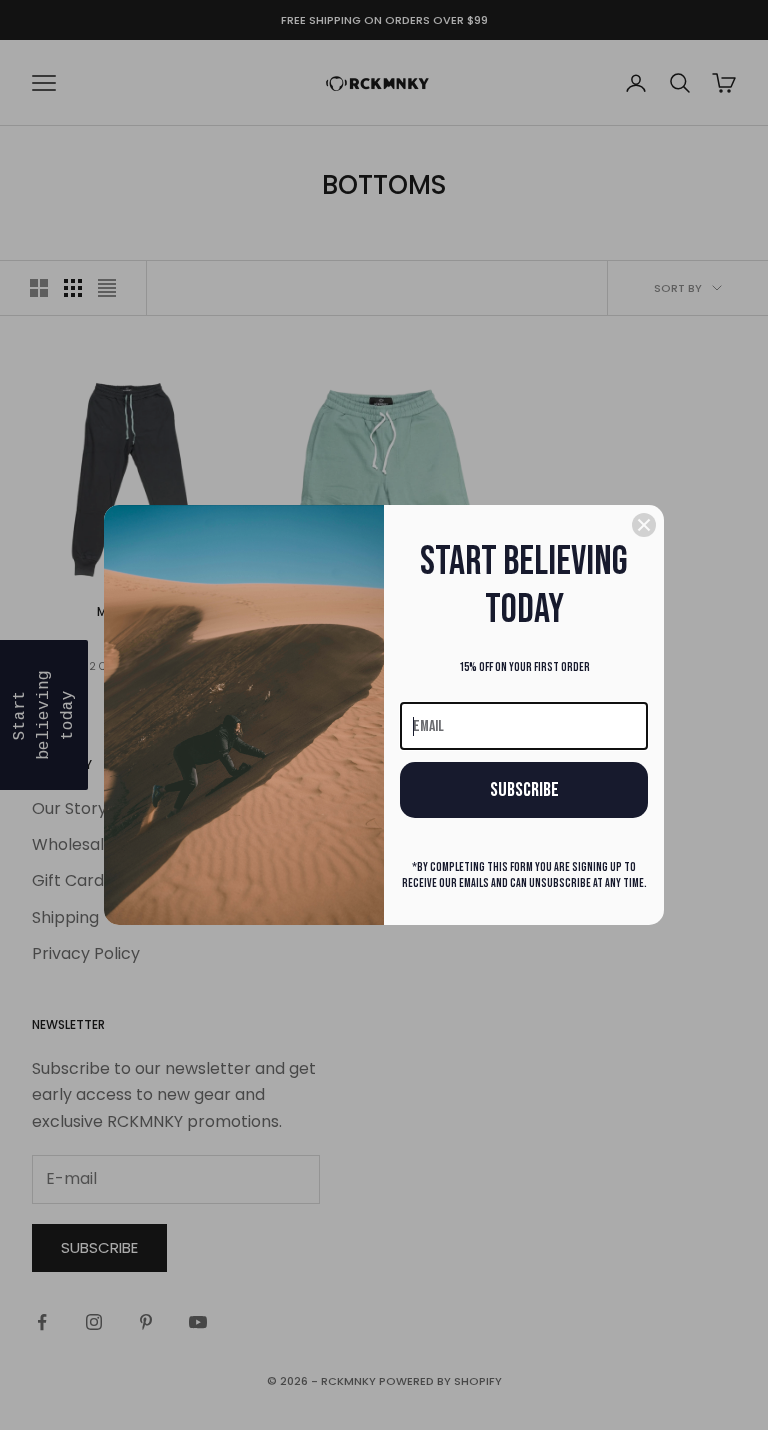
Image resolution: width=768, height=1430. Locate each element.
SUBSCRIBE (524, 790)
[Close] (644, 525)
